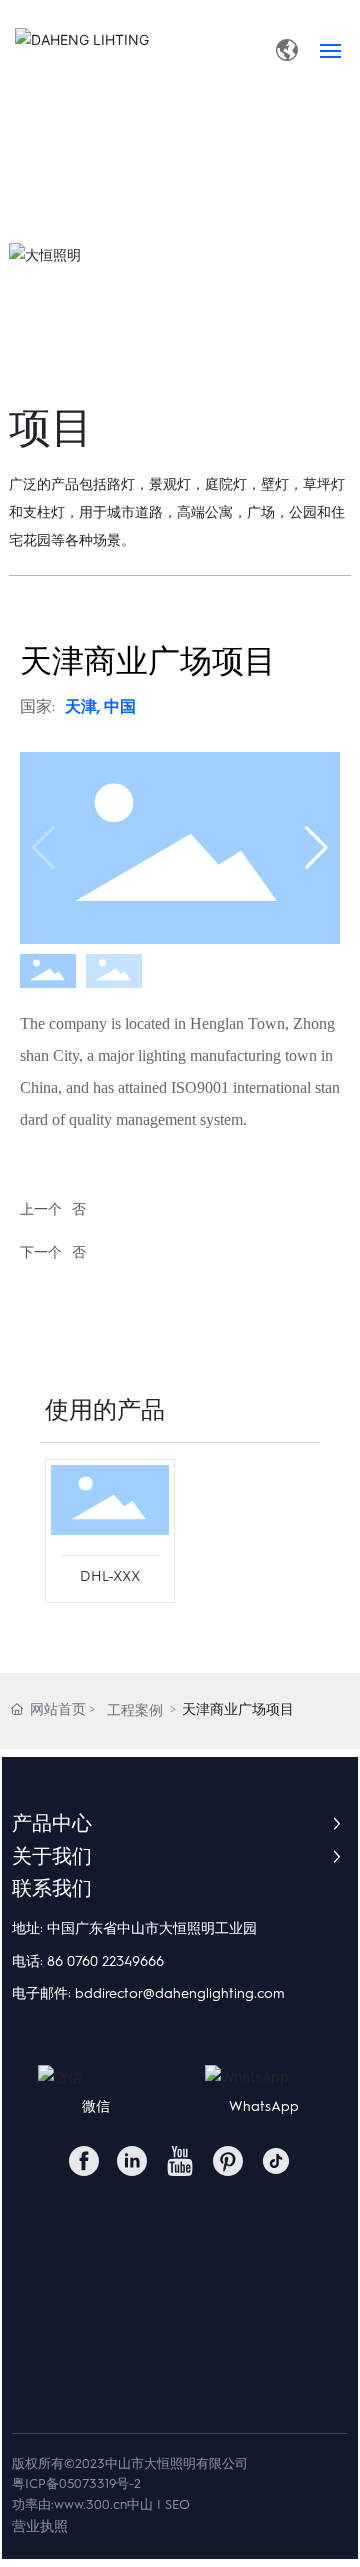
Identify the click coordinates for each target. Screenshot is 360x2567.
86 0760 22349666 (105, 1961)
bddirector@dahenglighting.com (180, 1993)
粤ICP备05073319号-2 (76, 2483)
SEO (177, 2504)
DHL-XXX (110, 1576)
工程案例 (135, 1710)
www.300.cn (90, 2504)
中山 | (144, 2504)
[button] (316, 848)
